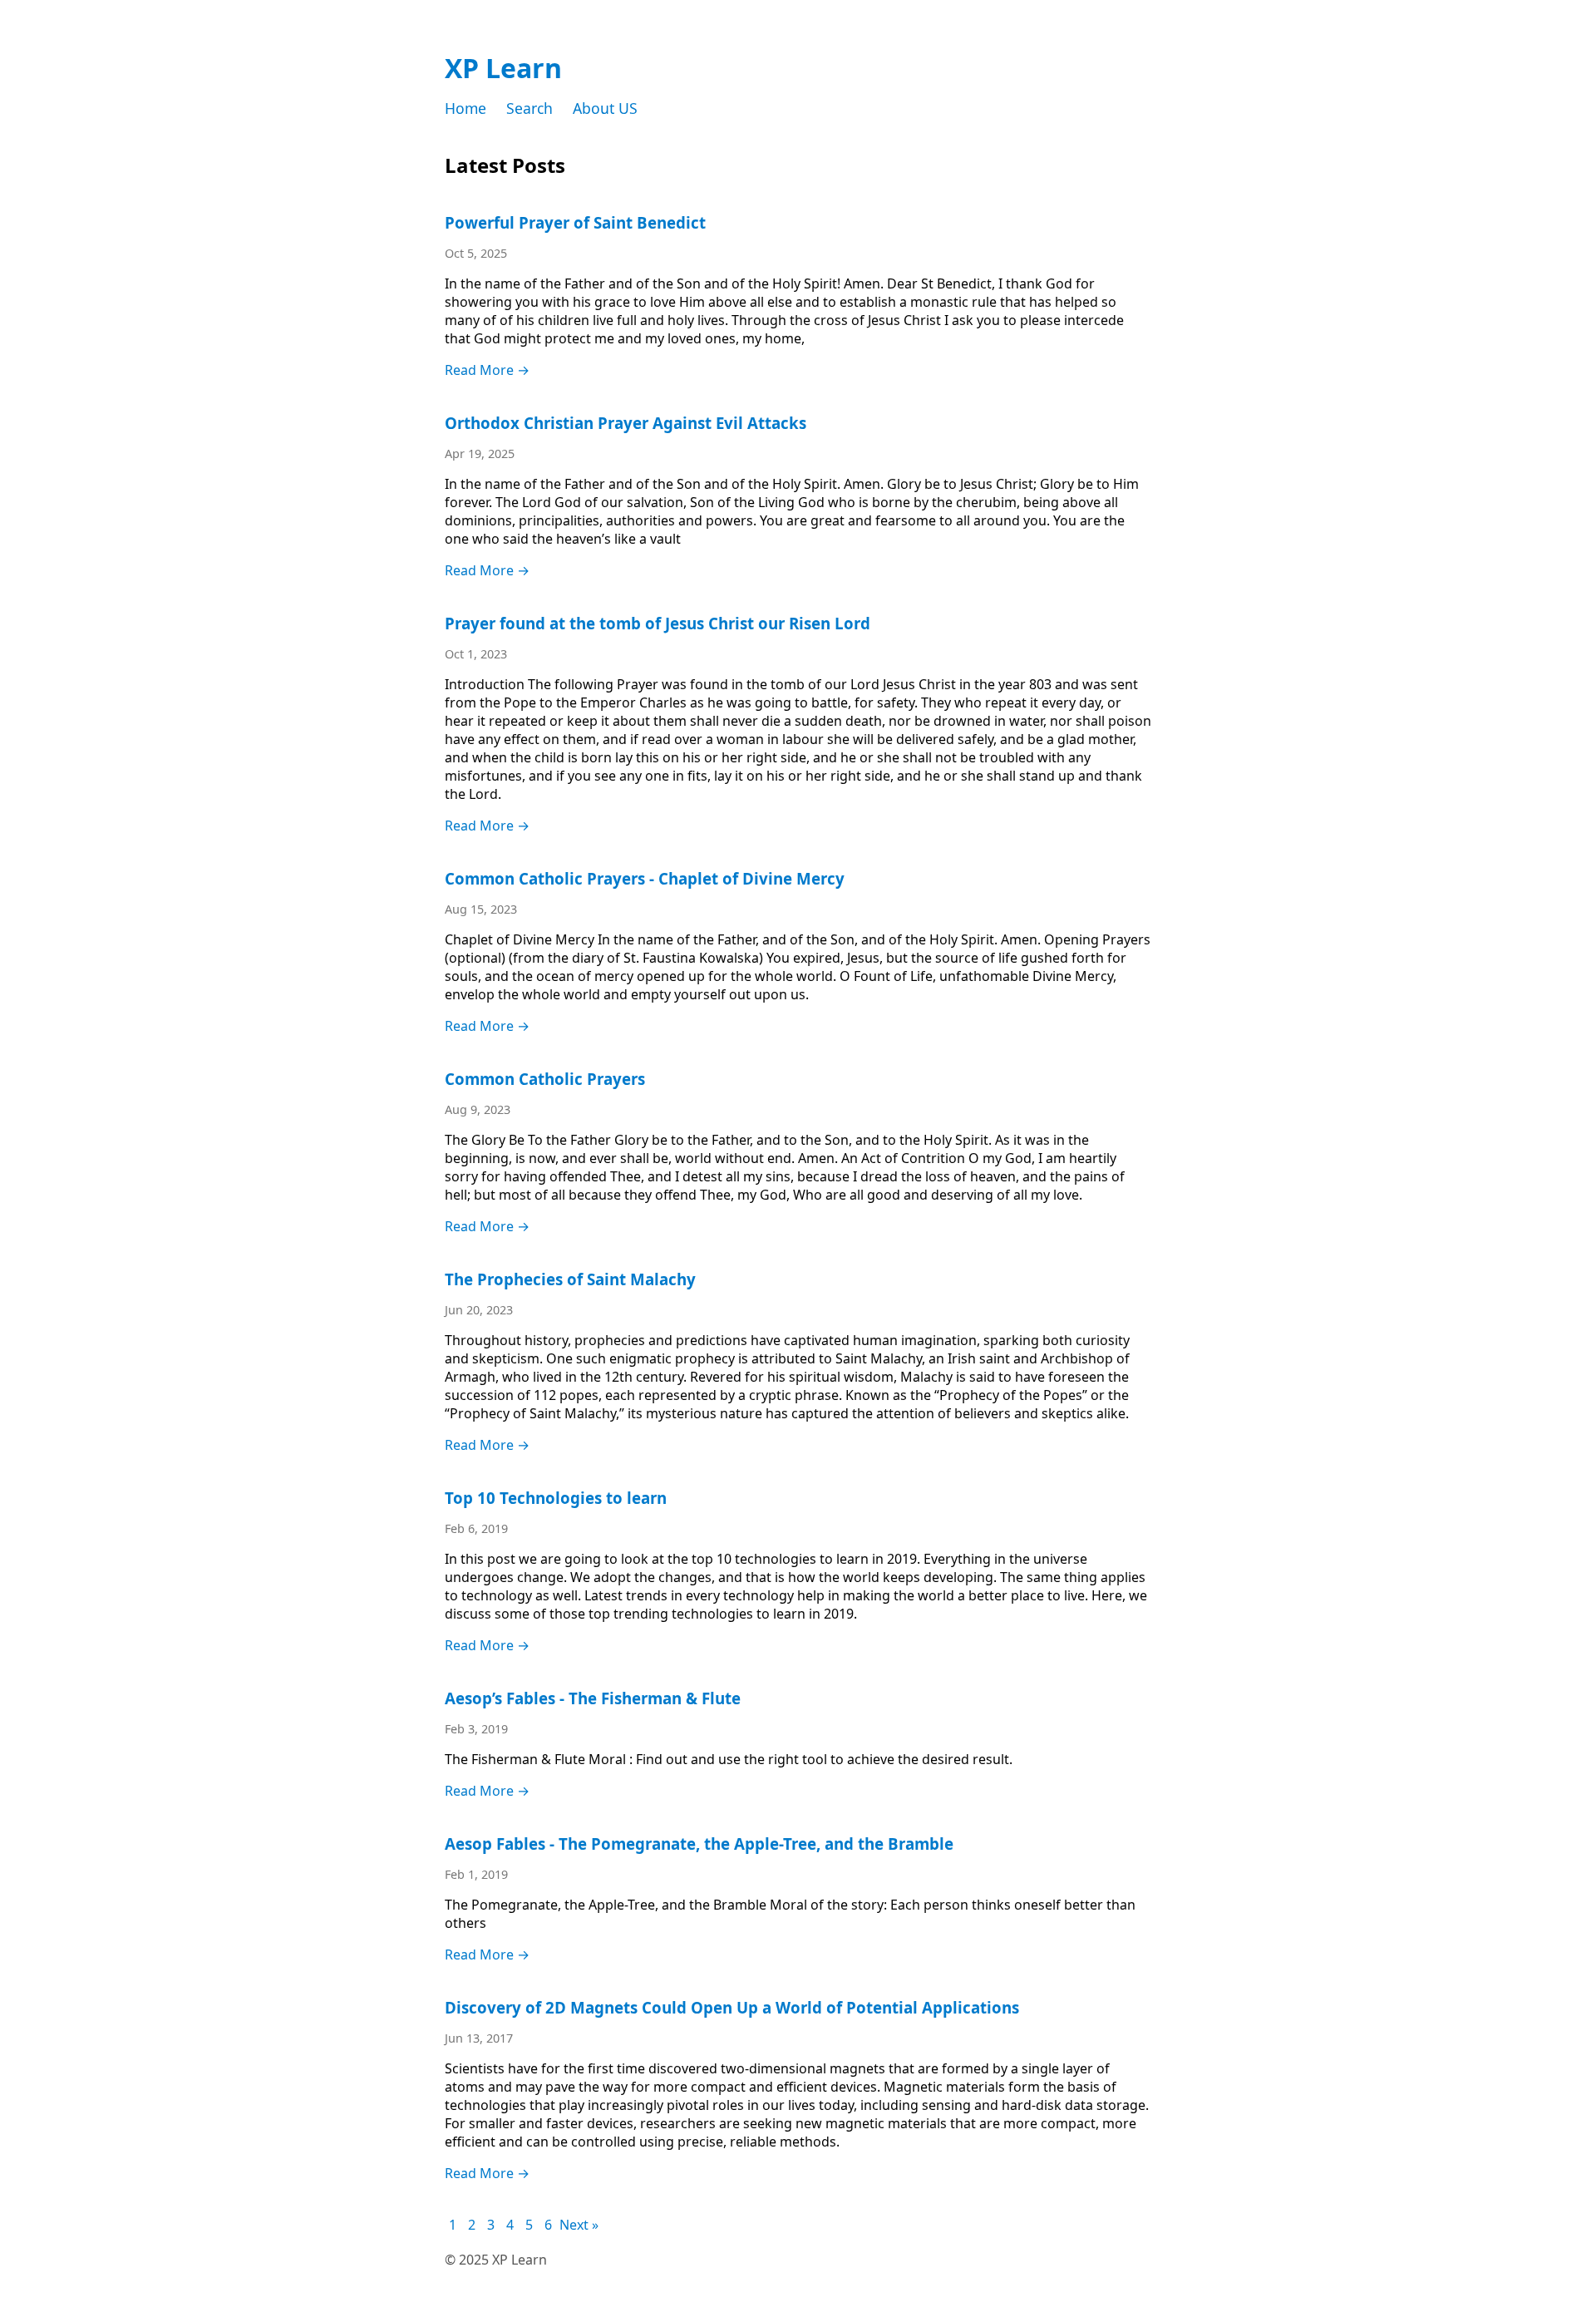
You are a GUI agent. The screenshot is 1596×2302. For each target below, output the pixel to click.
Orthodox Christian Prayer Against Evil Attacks (626, 423)
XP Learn (503, 68)
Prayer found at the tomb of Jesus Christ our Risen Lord (658, 623)
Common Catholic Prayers (545, 1079)
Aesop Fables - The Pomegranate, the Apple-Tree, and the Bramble (699, 1844)
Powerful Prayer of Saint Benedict (575, 222)
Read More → (487, 370)
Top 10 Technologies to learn (556, 1498)
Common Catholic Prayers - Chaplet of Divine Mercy (645, 878)
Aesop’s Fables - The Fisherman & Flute (593, 1698)
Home (465, 108)
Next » (579, 2225)
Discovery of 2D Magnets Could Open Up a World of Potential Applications (732, 2007)
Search (530, 108)
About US (605, 108)
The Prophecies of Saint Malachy (570, 1279)
